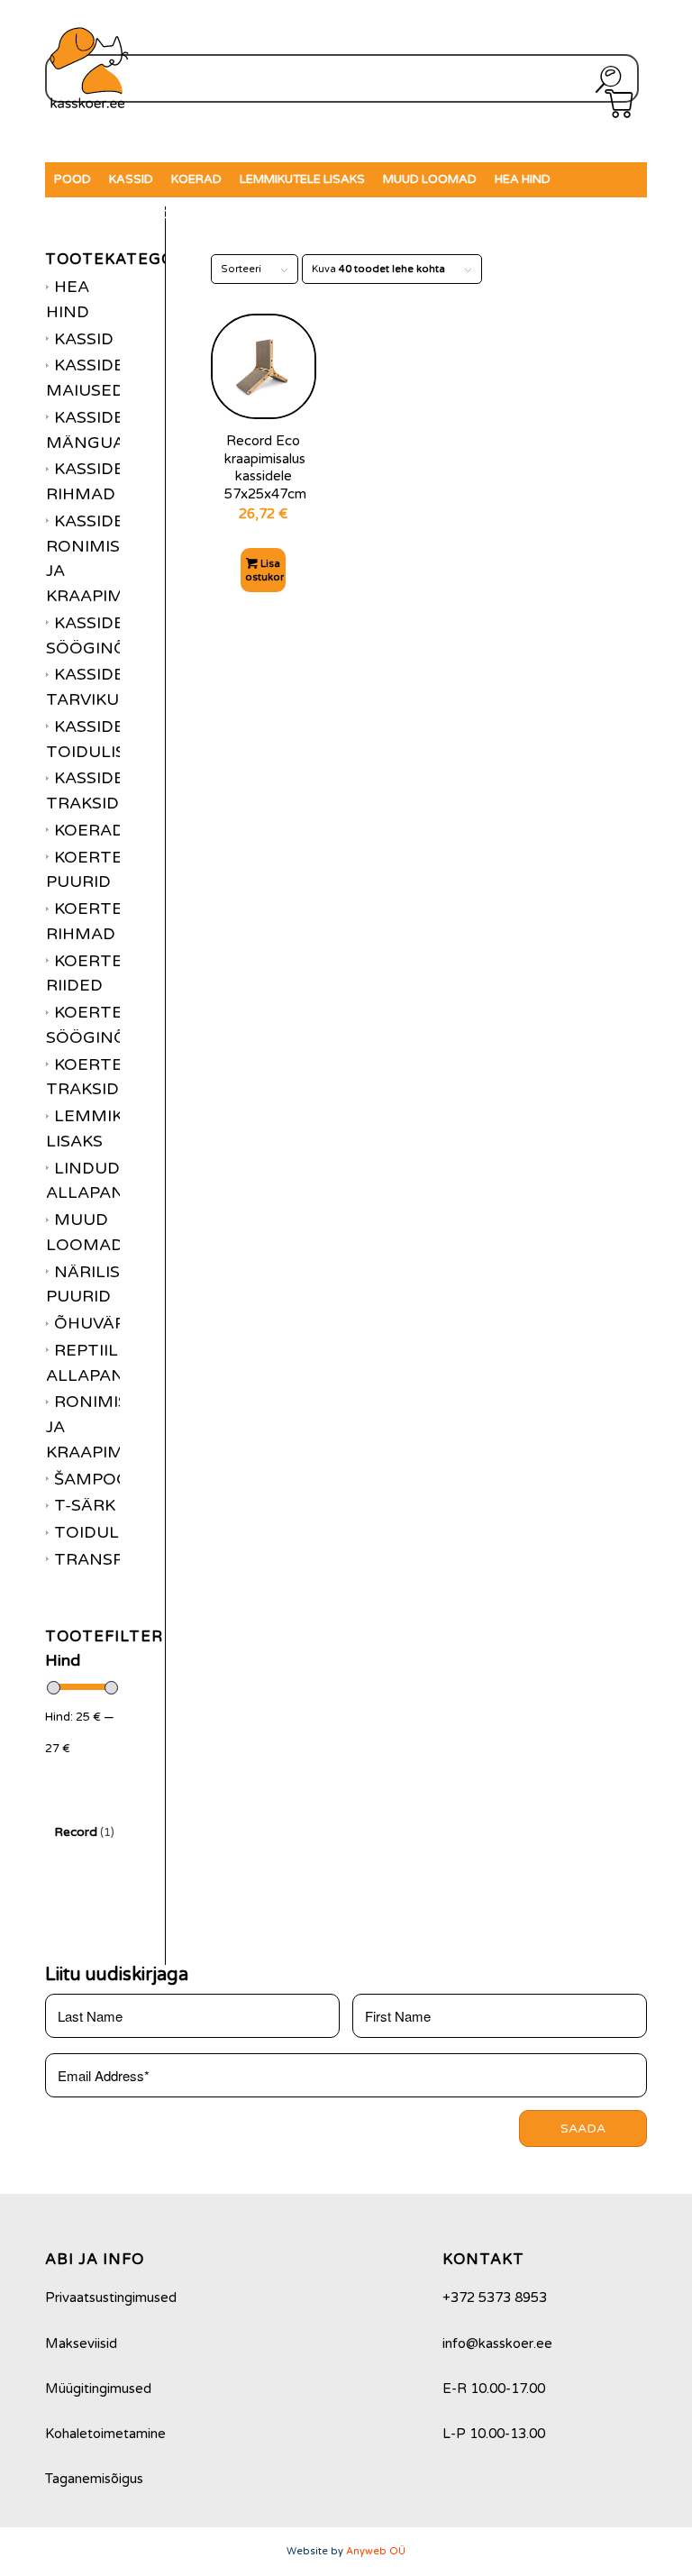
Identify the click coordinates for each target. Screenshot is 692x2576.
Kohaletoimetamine (105, 2434)
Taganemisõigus (94, 2479)
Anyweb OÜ (376, 2551)
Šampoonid (107, 1479)
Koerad (89, 830)
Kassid (84, 339)
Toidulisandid (121, 1532)
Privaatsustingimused (111, 2297)
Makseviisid (81, 2343)
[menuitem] (73, 180)
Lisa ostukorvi (265, 571)
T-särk (85, 1505)
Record (84, 1832)
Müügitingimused (98, 2389)
